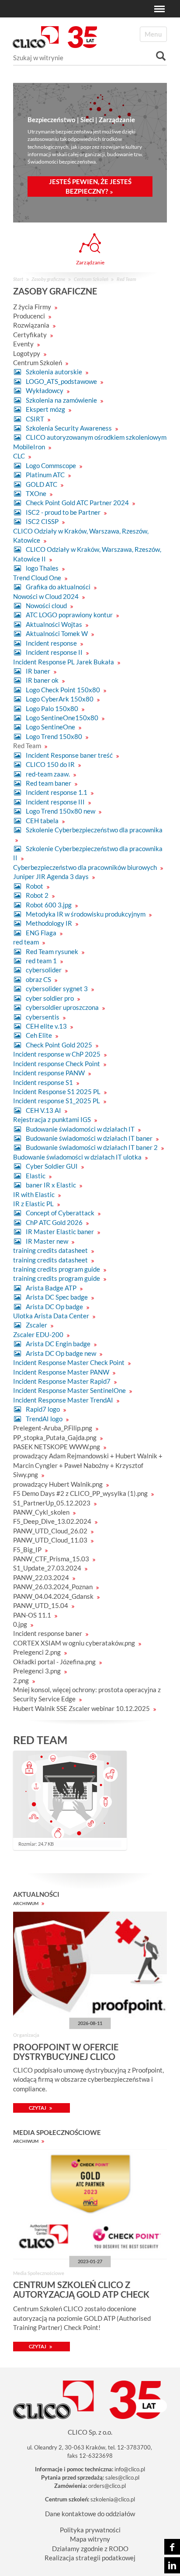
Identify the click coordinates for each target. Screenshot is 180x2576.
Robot (35, 886)
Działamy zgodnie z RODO (90, 2549)
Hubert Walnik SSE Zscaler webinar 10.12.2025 (82, 1708)
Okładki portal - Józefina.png (55, 1662)
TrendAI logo (44, 1419)
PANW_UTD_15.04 (41, 1605)
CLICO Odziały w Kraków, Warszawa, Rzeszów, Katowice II (87, 554)
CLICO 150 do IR (50, 764)
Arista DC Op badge (54, 1307)
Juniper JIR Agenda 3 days (52, 876)
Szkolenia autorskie (54, 372)
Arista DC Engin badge (58, 1344)
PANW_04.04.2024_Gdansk (54, 1596)
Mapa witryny (90, 2539)
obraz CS (38, 979)
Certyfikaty (31, 335)
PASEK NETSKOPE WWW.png (57, 1447)
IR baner (38, 671)
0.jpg (21, 1624)
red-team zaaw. (48, 774)
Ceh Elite (39, 1035)
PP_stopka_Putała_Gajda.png (55, 1437)
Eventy (24, 344)
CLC (20, 456)
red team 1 (41, 961)
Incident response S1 (44, 1082)
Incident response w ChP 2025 (57, 1054)
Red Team (28, 746)
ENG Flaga (41, 933)
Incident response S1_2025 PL (57, 1101)
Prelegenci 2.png (38, 1652)
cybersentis (43, 1017)
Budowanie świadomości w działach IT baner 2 (92, 1147)
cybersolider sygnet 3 (57, 989)
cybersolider (44, 970)
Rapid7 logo (43, 1409)
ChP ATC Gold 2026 (54, 1222)
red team (27, 942)
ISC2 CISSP (42, 521)
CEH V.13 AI (43, 1110)
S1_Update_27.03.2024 (48, 1568)
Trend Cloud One (38, 578)
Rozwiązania (32, 325)
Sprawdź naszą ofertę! (97, 183)
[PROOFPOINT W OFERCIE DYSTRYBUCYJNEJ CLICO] (90, 1966)
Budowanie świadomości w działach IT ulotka (78, 1157)
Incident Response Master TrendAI (64, 1400)
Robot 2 (37, 895)
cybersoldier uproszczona (62, 1007)
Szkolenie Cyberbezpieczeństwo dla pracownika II (88, 853)
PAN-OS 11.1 (33, 1615)
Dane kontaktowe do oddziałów (90, 2514)
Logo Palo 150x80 (52, 708)
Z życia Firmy (33, 307)
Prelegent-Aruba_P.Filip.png (53, 1428)
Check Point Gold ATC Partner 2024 (77, 503)
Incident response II (54, 652)
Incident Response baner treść (69, 755)
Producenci (30, 316)
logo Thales (42, 568)
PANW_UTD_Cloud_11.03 (51, 1540)
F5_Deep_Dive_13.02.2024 (53, 1521)
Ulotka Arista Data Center (52, 1316)
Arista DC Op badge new (61, 1353)
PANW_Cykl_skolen (42, 1512)
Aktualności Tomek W (57, 633)
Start (18, 279)
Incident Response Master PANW (62, 1372)
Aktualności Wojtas (54, 624)
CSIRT (35, 419)
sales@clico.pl (122, 2477)
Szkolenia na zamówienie (61, 400)
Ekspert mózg (45, 409)
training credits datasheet (51, 1250)
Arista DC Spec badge (57, 1297)
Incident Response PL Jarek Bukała (64, 662)
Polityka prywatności (90, 2530)
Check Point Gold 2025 (59, 1045)
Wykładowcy (45, 390)
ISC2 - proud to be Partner (63, 512)
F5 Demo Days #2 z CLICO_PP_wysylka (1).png (81, 1493)
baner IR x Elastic (51, 1185)
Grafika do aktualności (58, 587)
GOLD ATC (42, 484)
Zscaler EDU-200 (39, 1334)
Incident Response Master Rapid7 (62, 1381)
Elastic (36, 1176)
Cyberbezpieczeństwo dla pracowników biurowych (86, 867)
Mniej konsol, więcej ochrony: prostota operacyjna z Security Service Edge (87, 1694)
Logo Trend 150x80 (54, 736)
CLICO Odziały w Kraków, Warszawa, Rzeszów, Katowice (81, 535)
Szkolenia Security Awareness (69, 428)
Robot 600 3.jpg (49, 905)
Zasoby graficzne (48, 279)
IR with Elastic (35, 1194)
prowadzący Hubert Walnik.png (59, 1484)
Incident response (51, 643)
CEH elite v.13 (46, 1026)
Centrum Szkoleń (91, 279)
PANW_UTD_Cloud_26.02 (51, 1531)
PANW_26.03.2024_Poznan (54, 1587)
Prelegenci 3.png (38, 1671)
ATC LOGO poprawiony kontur (69, 615)
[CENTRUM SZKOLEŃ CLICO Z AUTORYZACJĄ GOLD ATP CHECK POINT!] (90, 2204)
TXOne (36, 493)
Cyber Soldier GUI (52, 1166)
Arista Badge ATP (51, 1288)
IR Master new (47, 1241)
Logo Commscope (51, 465)
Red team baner (48, 783)
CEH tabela (42, 821)
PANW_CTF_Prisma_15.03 (52, 1559)
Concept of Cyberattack (60, 1213)
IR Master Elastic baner (60, 1232)
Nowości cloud (46, 606)
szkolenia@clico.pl (113, 2499)
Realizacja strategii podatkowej (90, 2558)
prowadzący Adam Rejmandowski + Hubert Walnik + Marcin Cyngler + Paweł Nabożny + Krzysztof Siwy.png (88, 1465)
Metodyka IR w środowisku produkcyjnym (86, 914)
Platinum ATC (45, 475)
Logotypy (27, 353)
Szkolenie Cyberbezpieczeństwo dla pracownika (93, 830)
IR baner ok (42, 680)
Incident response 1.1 (57, 792)
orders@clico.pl (107, 2486)
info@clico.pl (130, 2469)
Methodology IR (49, 923)
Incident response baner (48, 1633)
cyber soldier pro (50, 998)
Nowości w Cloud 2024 (47, 596)
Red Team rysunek (52, 951)
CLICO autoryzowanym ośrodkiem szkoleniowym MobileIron (90, 442)
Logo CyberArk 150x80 (60, 699)
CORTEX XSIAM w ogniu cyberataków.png (75, 1643)
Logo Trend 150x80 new (61, 811)
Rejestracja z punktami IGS (53, 1119)
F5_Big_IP (28, 1550)
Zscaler (36, 1325)
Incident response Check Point (57, 1064)
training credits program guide (57, 1269)
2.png (22, 1680)
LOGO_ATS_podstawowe (61, 381)
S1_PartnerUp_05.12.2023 (52, 1503)
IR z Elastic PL (34, 1204)
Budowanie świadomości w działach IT (80, 1129)
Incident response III (55, 802)
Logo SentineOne (50, 727)
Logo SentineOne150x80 (62, 718)
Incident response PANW (50, 1073)
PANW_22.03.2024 (42, 1577)
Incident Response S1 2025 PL (57, 1091)
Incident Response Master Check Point (69, 1362)
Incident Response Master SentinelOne (70, 1390)
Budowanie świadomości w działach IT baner (89, 1138)
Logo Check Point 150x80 (63, 690)
